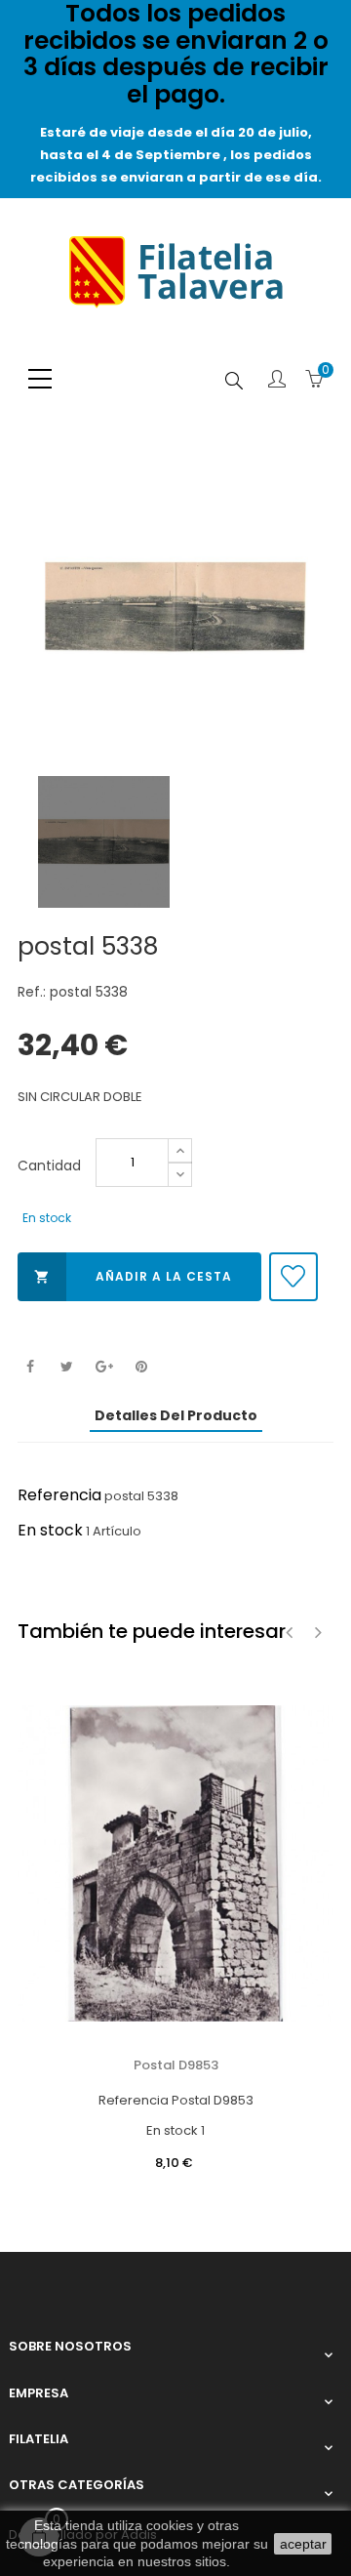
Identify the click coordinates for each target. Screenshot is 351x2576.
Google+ (104, 1367)
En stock (50, 1530)
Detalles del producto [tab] (176, 1415)
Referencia (59, 1495)
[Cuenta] (277, 381)
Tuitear (67, 1367)
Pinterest (141, 1367)
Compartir (30, 1367)
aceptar (303, 2544)
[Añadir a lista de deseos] (293, 1277)
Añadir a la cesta (133, 1276)
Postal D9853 (176, 2065)
